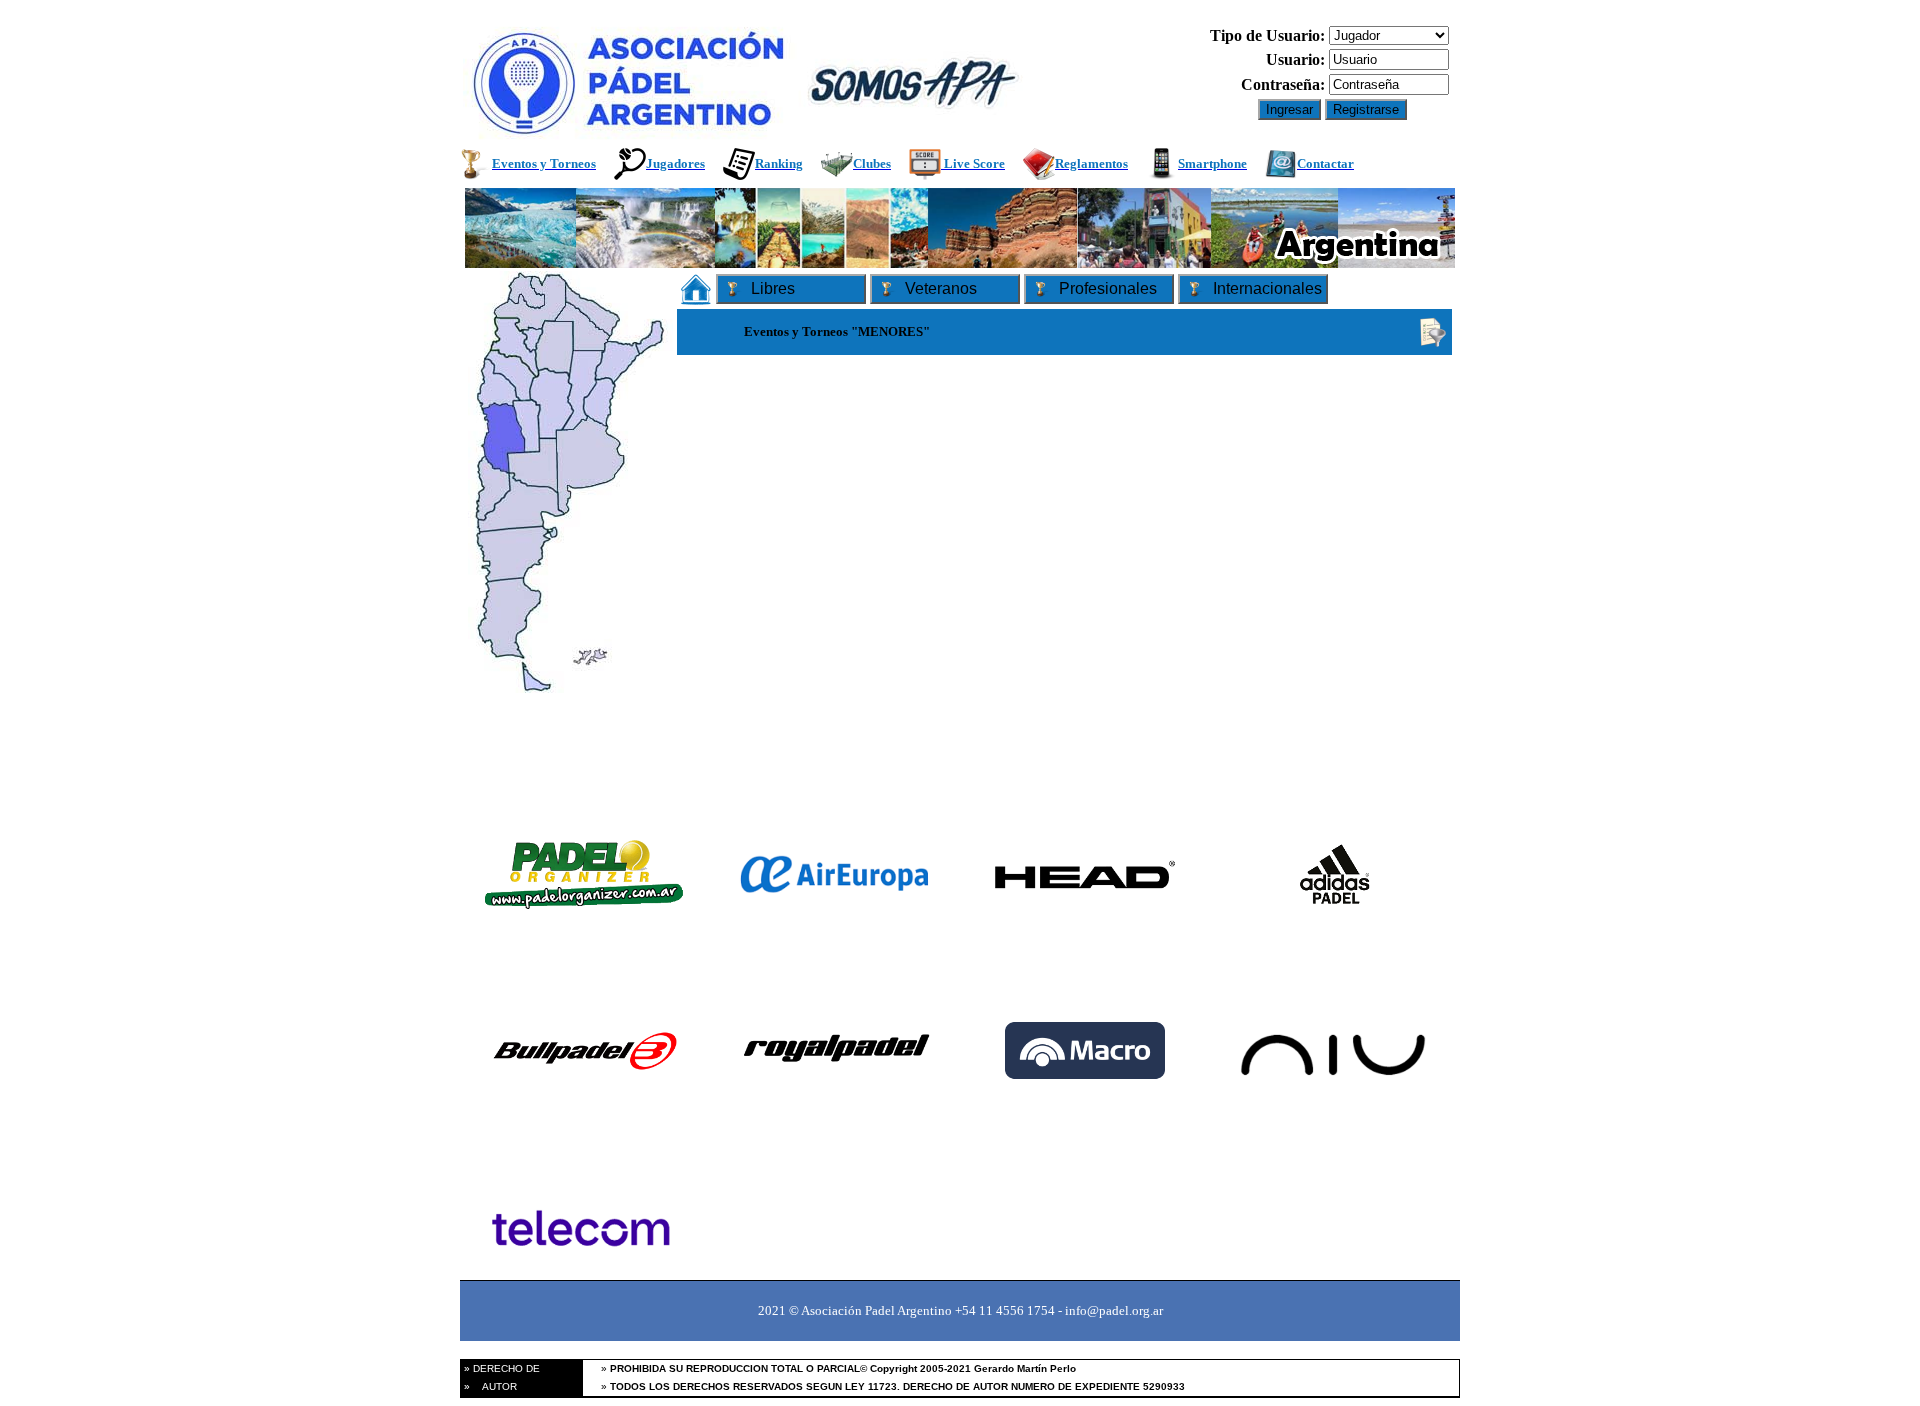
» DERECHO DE (500, 1368)
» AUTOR (489, 1386)
